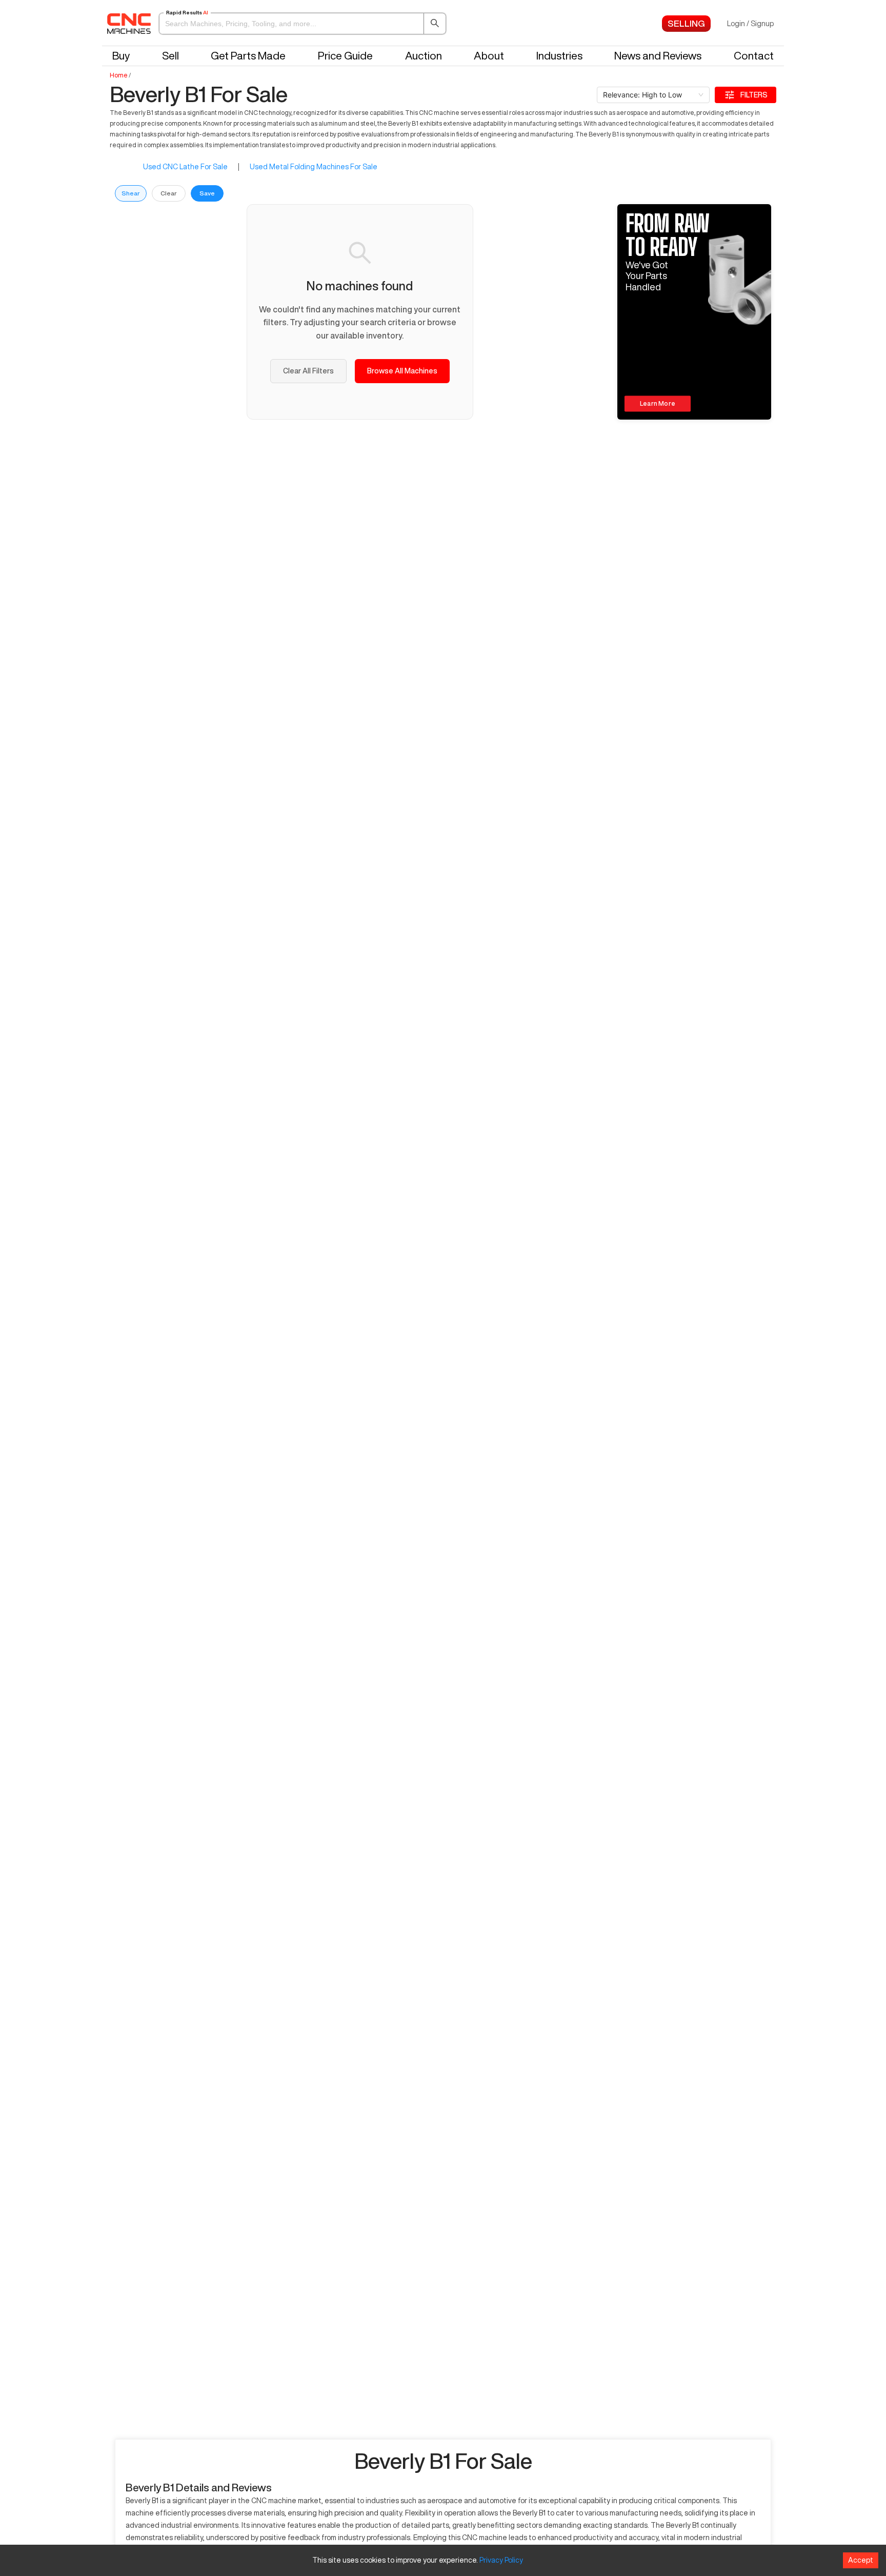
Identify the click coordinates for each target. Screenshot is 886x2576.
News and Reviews (658, 56)
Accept (861, 2560)
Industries (559, 56)
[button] (303, 24)
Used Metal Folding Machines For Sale (314, 167)
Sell (170, 56)
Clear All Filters (308, 371)
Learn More (658, 404)
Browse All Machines (402, 371)
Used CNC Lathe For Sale (185, 167)
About (489, 56)
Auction (424, 56)
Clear (169, 193)
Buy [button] (121, 56)
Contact (754, 56)
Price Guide (345, 56)
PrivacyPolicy (501, 2560)
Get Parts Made (248, 56)
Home (119, 75)
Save (207, 193)
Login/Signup (750, 24)
